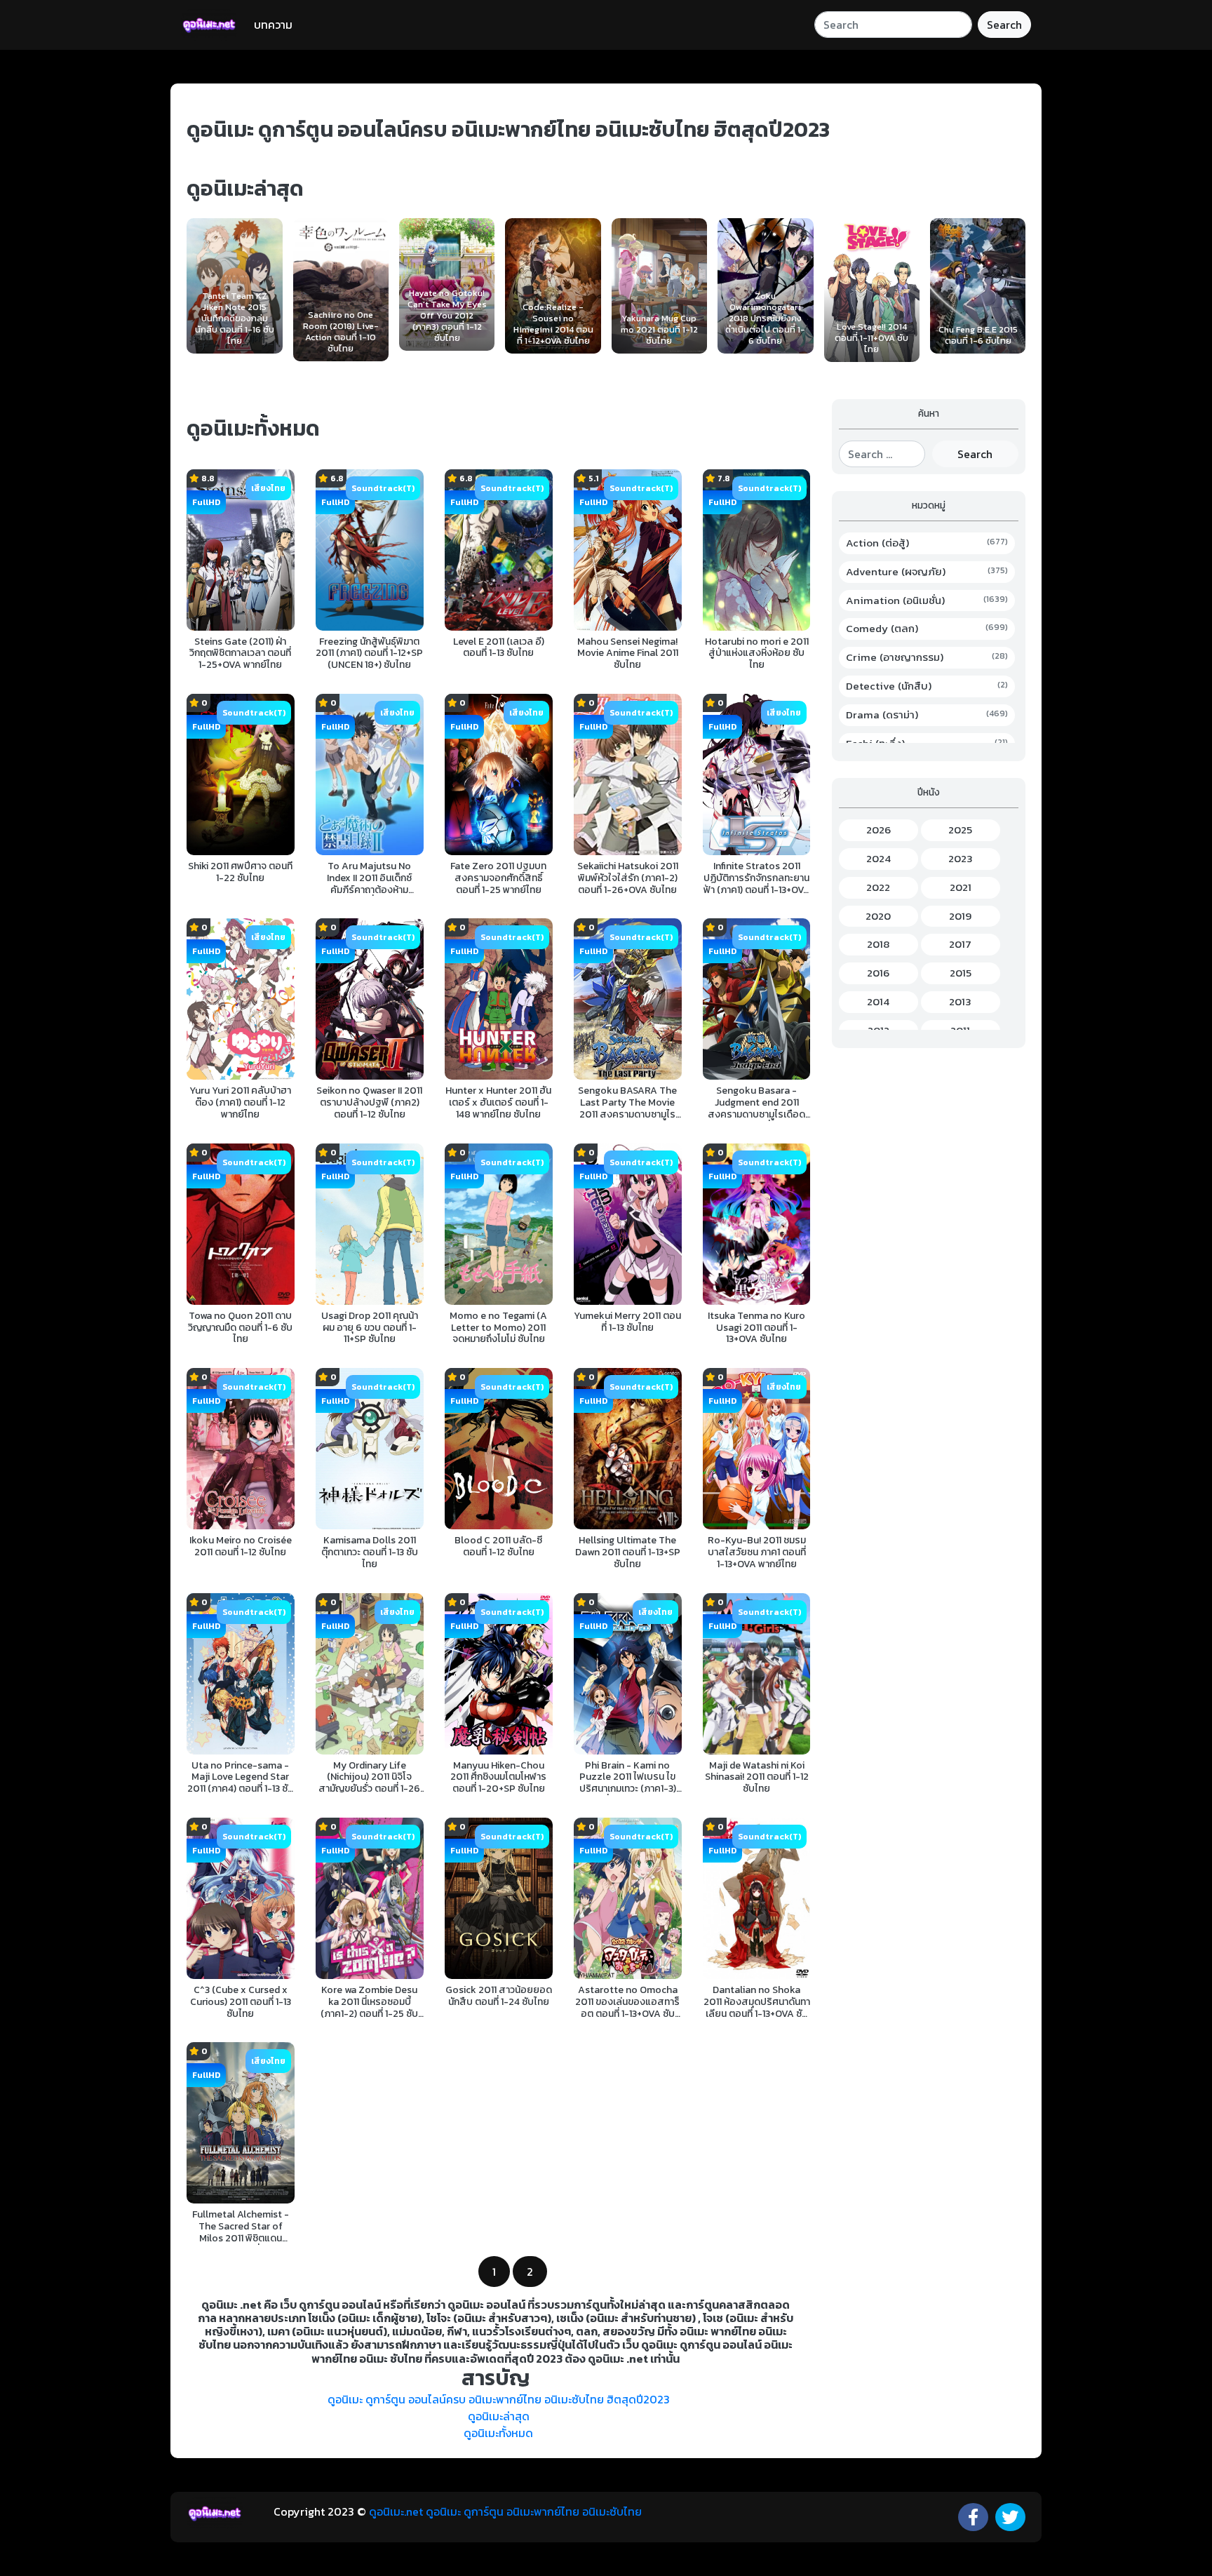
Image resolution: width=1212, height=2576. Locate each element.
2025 (960, 830)
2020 (878, 916)
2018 (878, 944)
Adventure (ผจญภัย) (927, 572)
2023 (961, 859)
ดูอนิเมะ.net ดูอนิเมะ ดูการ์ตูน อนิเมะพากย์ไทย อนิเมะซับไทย (505, 2511)
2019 (960, 916)
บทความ (273, 25)
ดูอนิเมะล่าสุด (499, 2416)
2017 (960, 944)
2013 (960, 1002)
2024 (878, 859)
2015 (961, 973)
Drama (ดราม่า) (927, 715)
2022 (878, 887)
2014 (878, 1002)
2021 (961, 887)
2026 (878, 830)
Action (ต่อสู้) (927, 543)
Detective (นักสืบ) (927, 686)
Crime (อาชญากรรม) (927, 657)
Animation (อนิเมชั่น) (927, 601)
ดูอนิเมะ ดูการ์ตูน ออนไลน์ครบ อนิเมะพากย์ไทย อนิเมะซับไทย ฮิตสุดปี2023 (499, 2399)
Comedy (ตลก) (927, 629)
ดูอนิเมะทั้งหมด (498, 2433)
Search (1004, 25)
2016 (878, 973)
